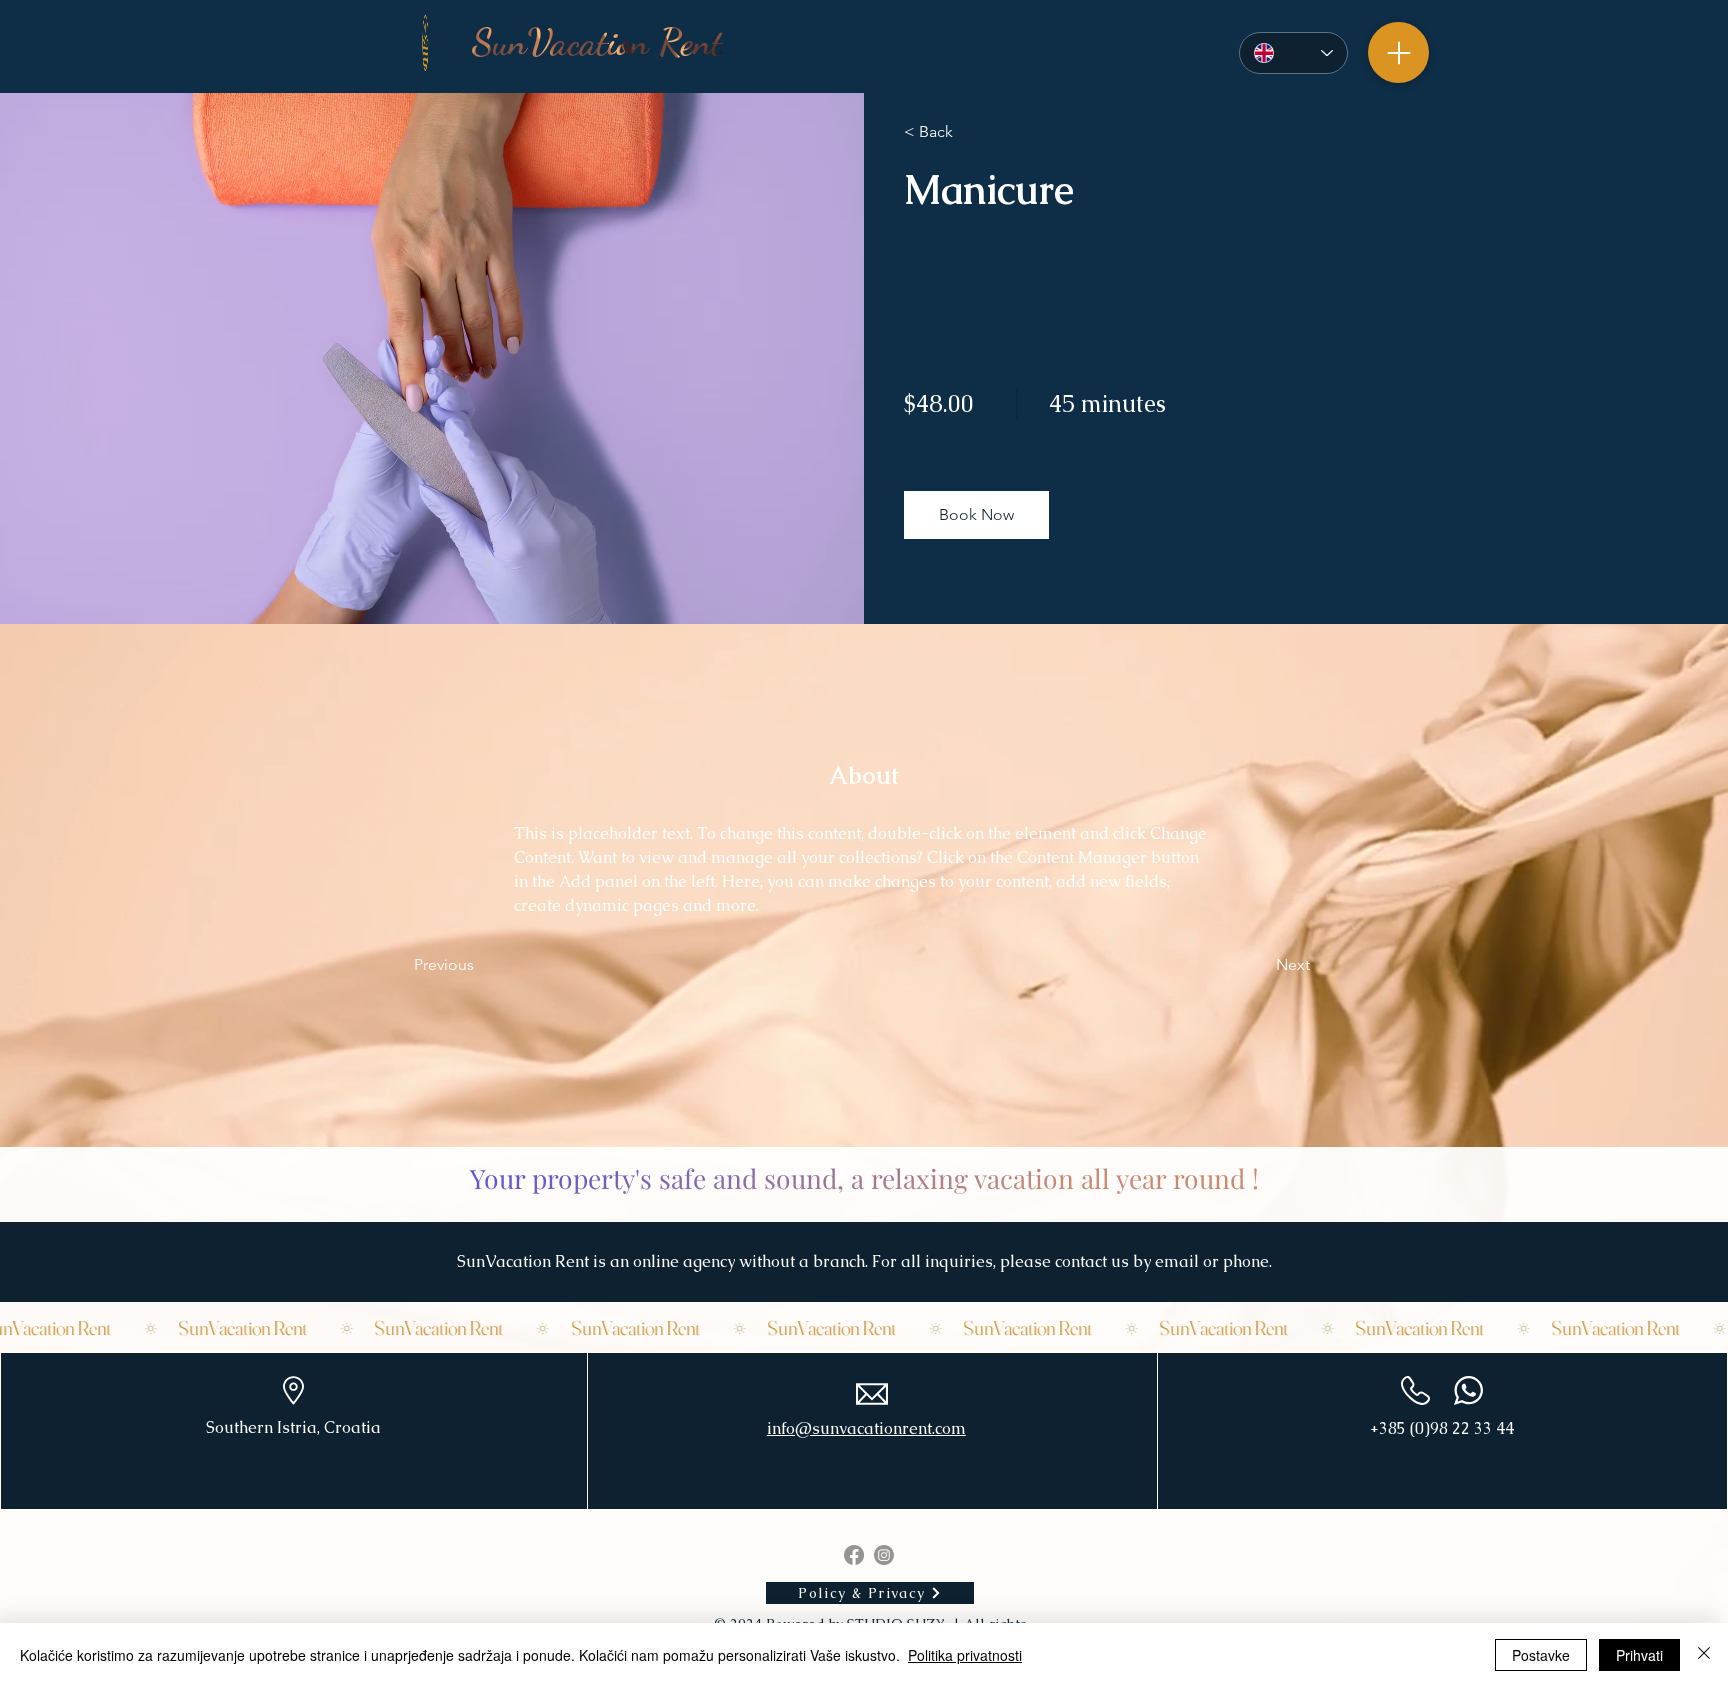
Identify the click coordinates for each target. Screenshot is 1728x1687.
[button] (976, 515)
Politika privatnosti (965, 1655)
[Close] (1704, 1655)
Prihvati (1639, 1655)
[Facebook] (854, 1555)
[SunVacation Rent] (864, 1328)
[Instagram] (884, 1555)
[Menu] (1398, 52)
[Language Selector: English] (1293, 53)
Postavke (1541, 1655)
